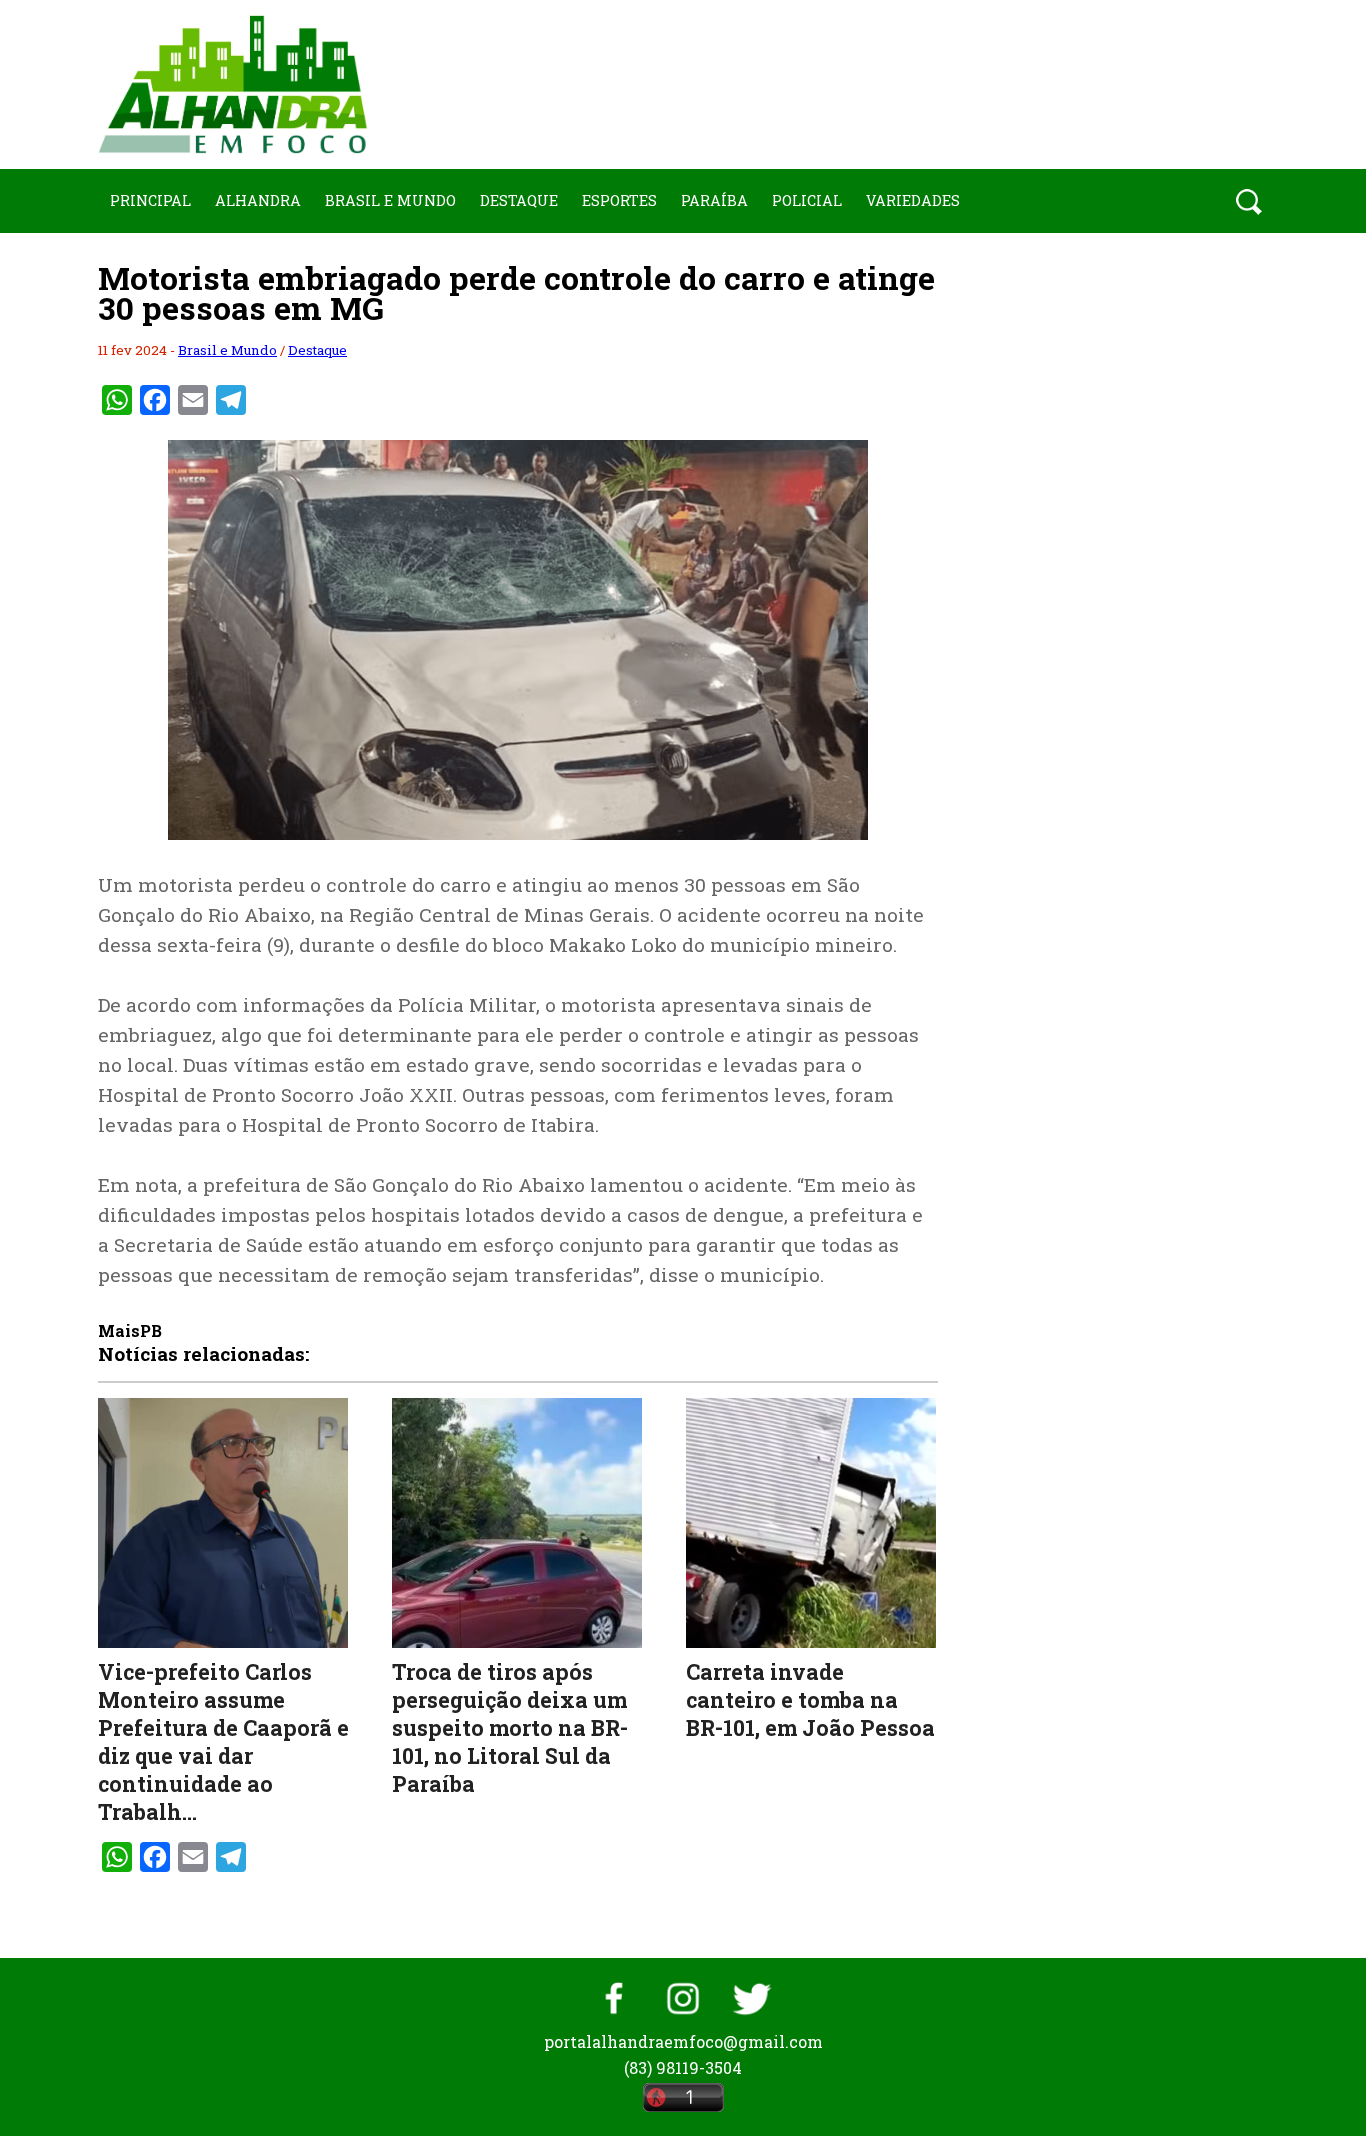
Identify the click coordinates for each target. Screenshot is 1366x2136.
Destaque (519, 200)
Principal (150, 200)
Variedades (913, 200)
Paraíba (714, 200)
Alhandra (258, 200)
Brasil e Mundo (390, 200)
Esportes (619, 200)
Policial (807, 200)
